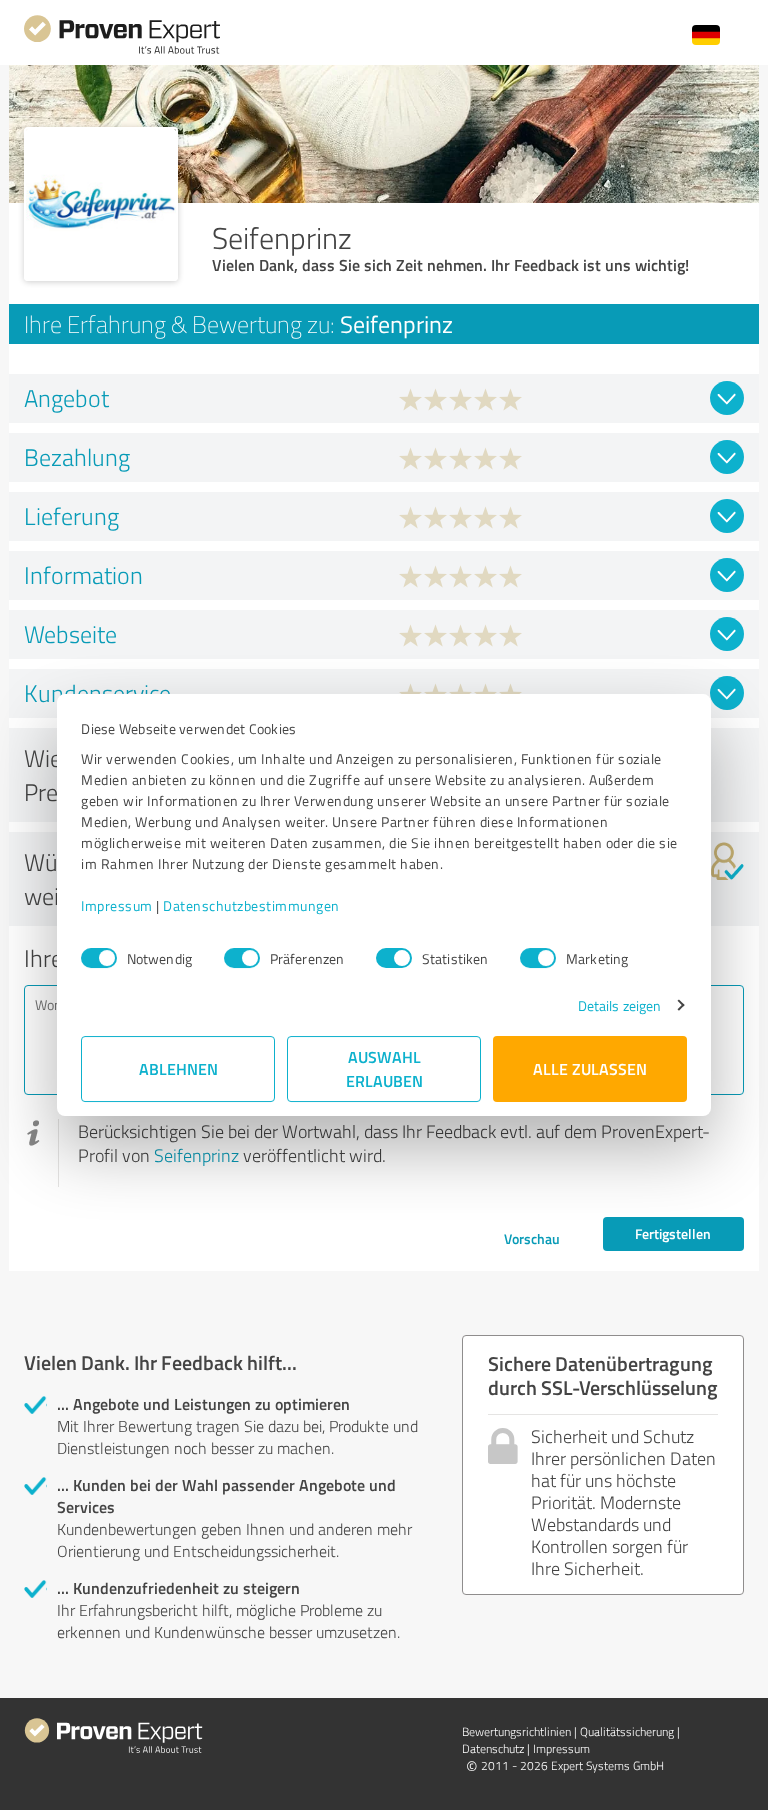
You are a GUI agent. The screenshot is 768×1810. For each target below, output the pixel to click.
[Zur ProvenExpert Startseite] (122, 51)
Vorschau (532, 1238)
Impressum (117, 905)
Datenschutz (493, 1748)
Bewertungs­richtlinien (516, 1731)
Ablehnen (178, 1068)
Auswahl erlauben (384, 1068)
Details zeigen (619, 1005)
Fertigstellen (673, 1233)
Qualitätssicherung (627, 1731)
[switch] (242, 958)
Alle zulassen (590, 1068)
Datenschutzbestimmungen (251, 905)
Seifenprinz (196, 1155)
